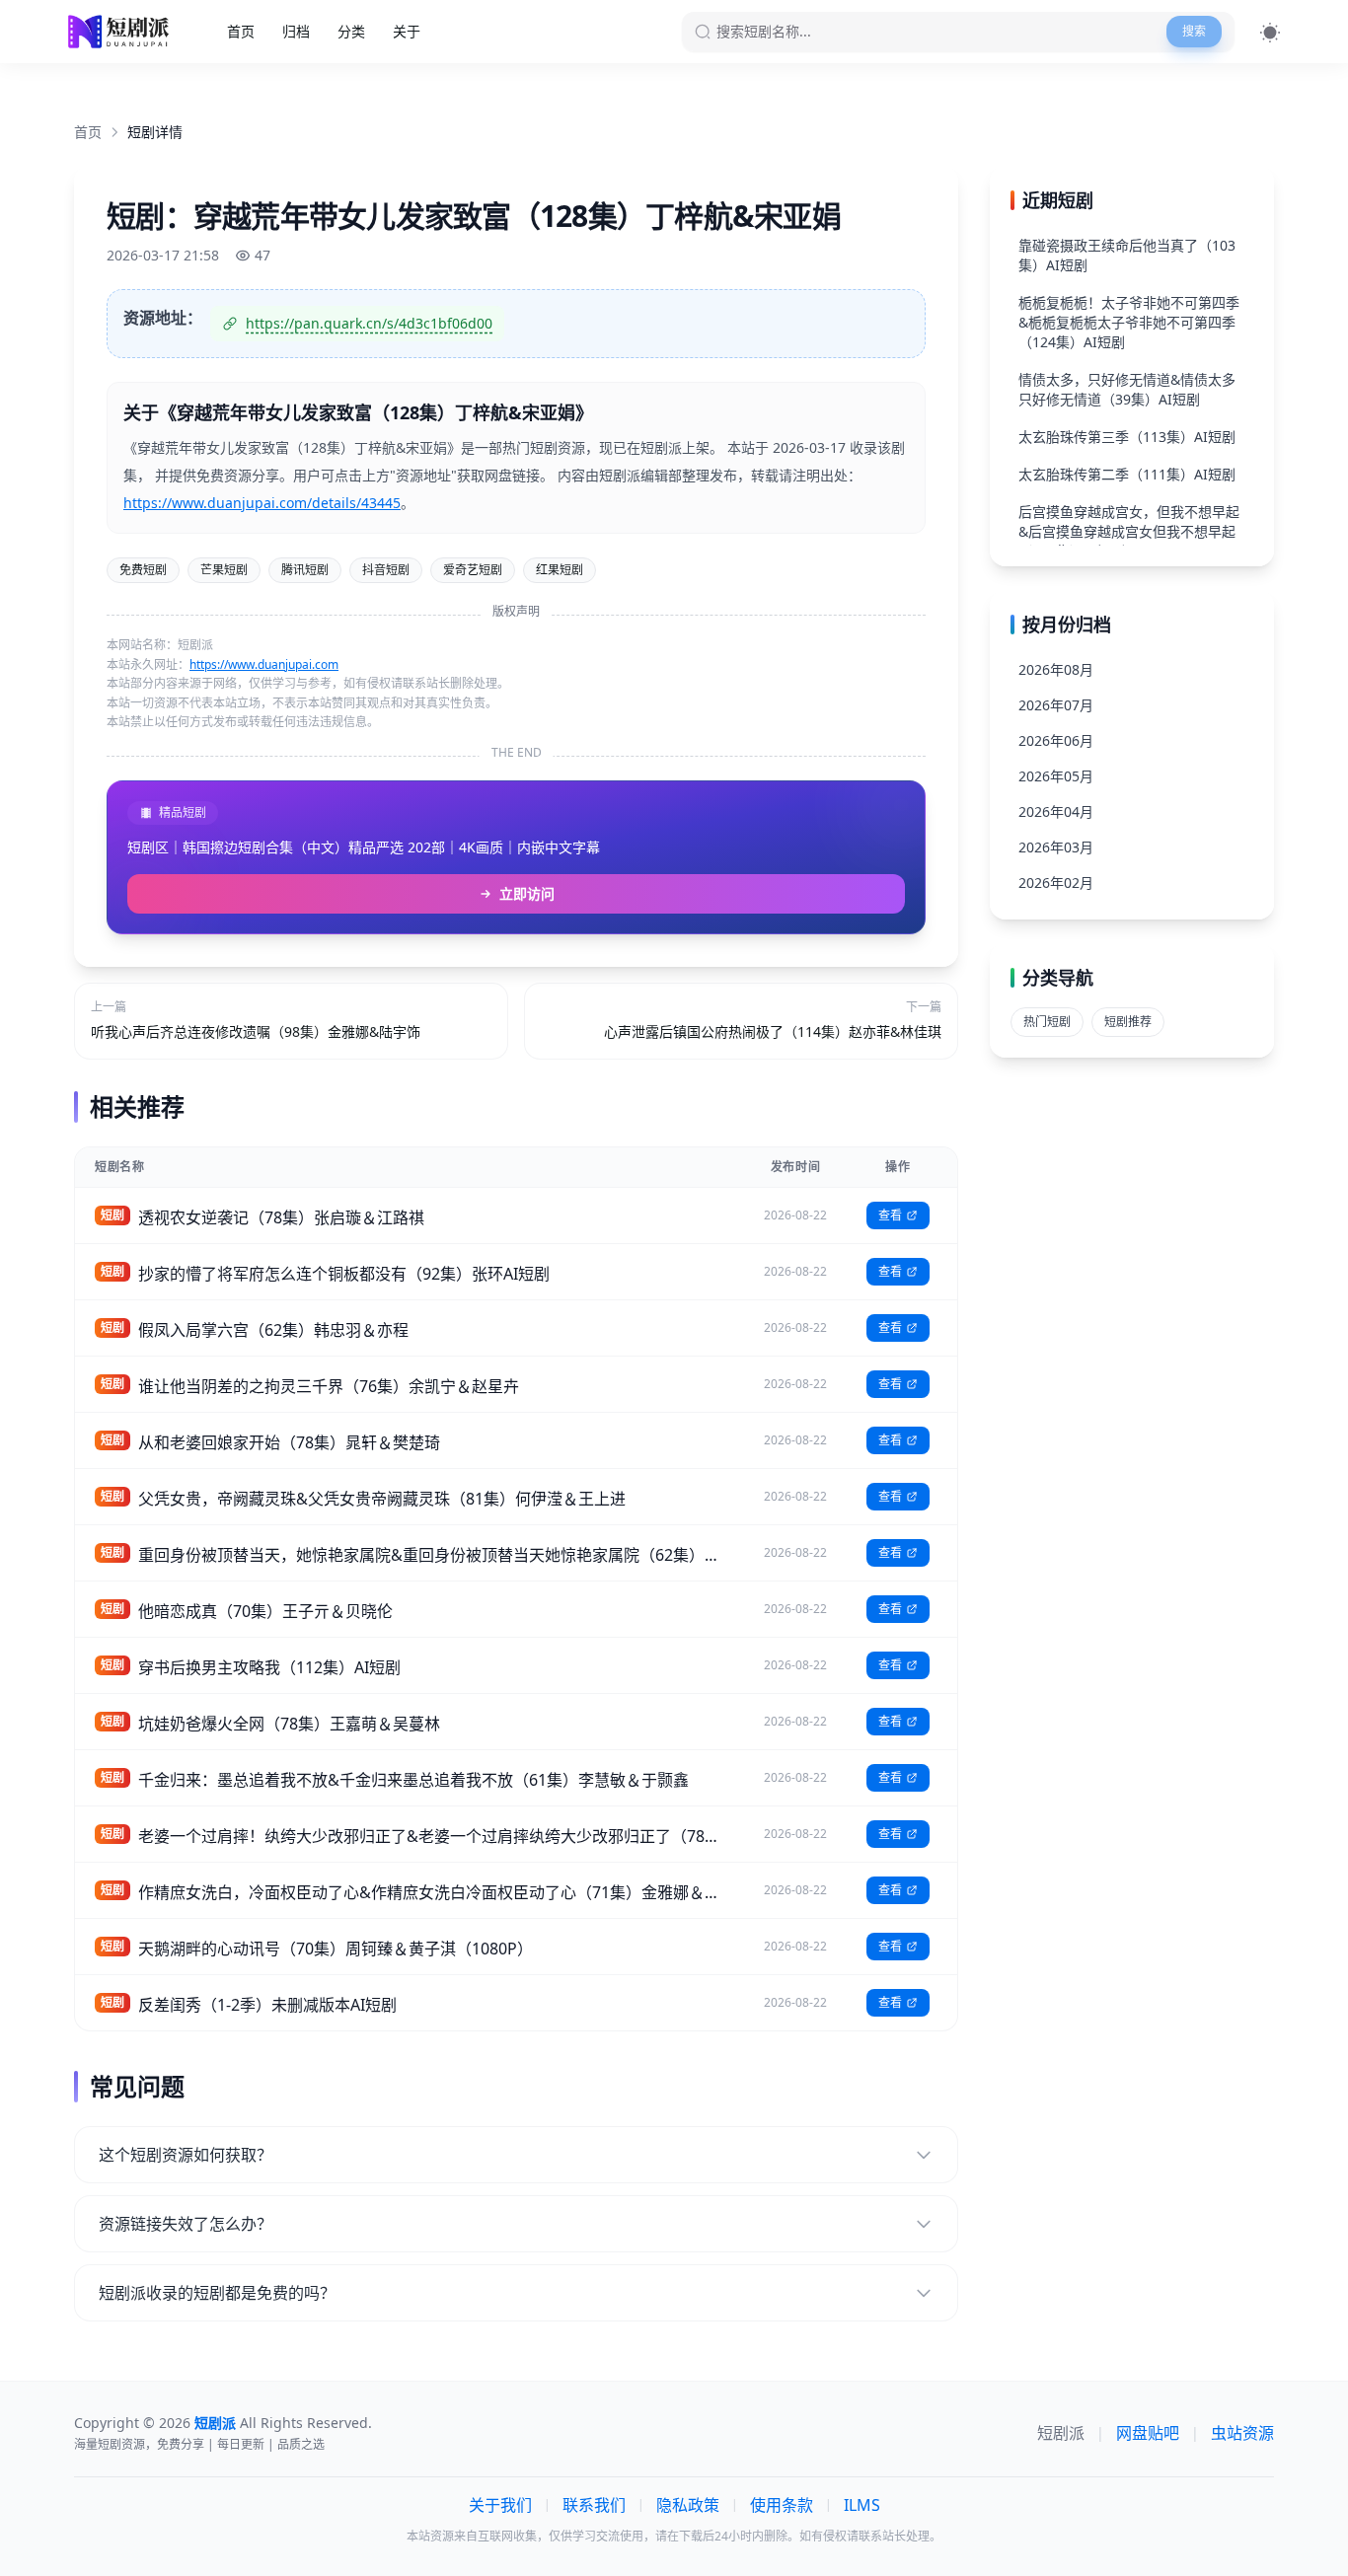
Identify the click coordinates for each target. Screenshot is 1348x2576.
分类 (351, 31)
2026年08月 (1056, 669)
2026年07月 (1056, 705)
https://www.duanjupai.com (264, 664)
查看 (890, 1215)
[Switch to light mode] (1270, 32)
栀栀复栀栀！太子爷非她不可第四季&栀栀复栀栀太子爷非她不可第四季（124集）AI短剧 (1129, 322)
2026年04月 (1056, 811)
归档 (296, 31)
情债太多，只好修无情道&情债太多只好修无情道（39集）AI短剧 (1127, 389)
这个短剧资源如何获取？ (186, 2155)
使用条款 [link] (782, 2505)
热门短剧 (1047, 1022)
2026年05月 (1056, 776)
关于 (407, 31)
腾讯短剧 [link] (305, 570)
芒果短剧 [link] (224, 570)
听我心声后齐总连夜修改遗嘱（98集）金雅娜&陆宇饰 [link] (256, 1031)
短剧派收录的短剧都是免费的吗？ (217, 2293)
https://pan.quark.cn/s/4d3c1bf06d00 (369, 323)
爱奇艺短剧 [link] (473, 570)
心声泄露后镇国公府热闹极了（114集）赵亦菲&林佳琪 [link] (773, 1031)
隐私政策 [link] (688, 2505)
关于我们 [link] (500, 2505)
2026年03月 (1056, 847)
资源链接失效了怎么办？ (186, 2224)
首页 (241, 31)
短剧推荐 (1128, 1022)
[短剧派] (121, 32)
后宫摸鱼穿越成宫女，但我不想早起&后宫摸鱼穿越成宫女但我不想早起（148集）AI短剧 (1129, 531)
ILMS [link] (862, 2505)
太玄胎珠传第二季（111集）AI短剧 (1127, 474)
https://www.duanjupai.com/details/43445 (262, 503)
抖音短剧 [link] (386, 570)
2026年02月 (1056, 883)
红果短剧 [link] (560, 570)
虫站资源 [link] (1242, 2433)
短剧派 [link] (1061, 2433)
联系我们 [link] (594, 2505)
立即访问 (527, 893)
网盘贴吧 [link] (1148, 2433)
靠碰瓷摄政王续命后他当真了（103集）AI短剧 (1127, 255)
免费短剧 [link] (143, 570)
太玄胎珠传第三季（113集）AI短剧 (1127, 437)
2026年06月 (1056, 740)
